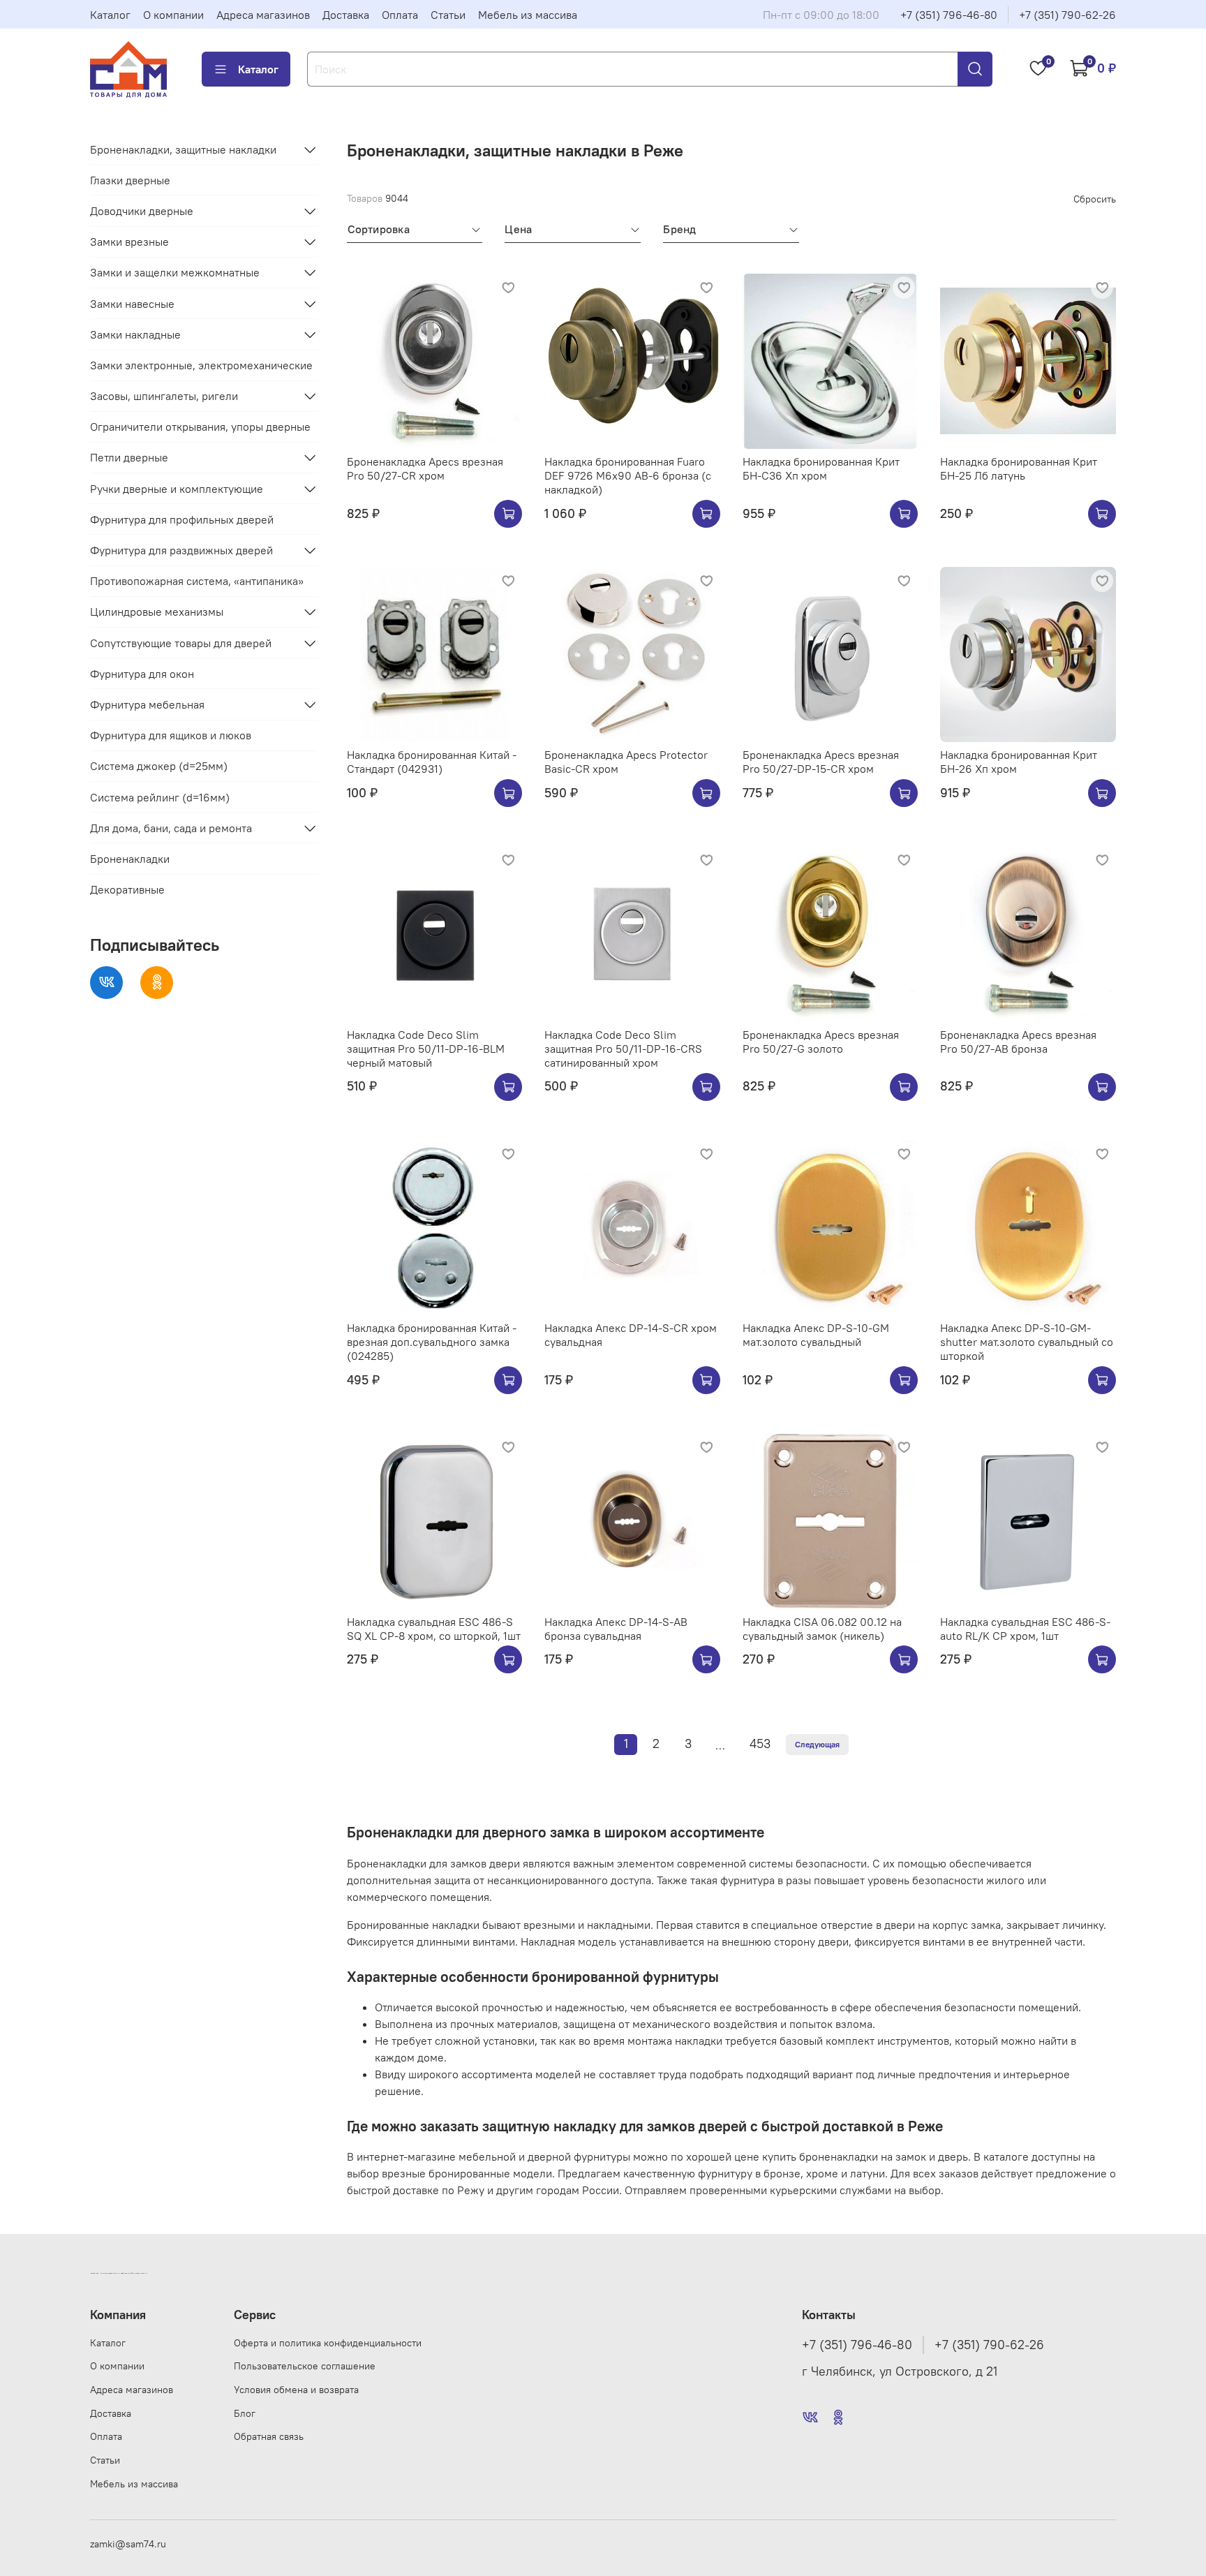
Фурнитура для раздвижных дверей (181, 550)
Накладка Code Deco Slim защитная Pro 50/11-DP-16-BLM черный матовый (426, 1049)
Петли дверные (129, 457)
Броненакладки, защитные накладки (183, 149)
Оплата (400, 15)
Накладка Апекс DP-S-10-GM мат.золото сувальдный (816, 1335)
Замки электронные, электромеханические (201, 365)
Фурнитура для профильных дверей (182, 519)
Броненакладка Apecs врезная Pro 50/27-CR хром (425, 468)
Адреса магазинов (263, 15)
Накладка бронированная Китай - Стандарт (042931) (432, 762)
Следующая (817, 1744)
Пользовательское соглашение (305, 2366)
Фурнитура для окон (142, 674)
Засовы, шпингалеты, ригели (164, 396)
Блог (245, 2413)
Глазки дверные (130, 180)
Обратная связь (269, 2436)
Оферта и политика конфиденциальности (328, 2343)
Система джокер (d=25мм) (159, 766)
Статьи (448, 15)
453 (760, 1744)
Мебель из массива (528, 15)
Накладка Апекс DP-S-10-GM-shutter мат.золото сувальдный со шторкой (1027, 1342)
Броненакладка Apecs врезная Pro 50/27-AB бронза (1018, 1042)
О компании (173, 15)
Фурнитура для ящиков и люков (171, 735)
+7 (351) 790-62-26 (1067, 15)
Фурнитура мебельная (147, 704)
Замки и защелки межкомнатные (175, 272)
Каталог (110, 15)
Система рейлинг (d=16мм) (160, 797)
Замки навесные (132, 304)
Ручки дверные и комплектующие (177, 489)
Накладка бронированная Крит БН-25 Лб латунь (1019, 468)
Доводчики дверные (142, 211)
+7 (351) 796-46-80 (949, 15)
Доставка (346, 15)
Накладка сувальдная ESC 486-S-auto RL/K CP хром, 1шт (1025, 1629)
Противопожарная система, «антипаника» (197, 581)
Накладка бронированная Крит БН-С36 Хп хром (821, 468)
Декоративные (127, 889)
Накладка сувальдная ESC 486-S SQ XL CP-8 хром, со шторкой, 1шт (434, 1629)
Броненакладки (130, 859)
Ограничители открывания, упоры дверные (200, 427)
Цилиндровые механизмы (157, 612)
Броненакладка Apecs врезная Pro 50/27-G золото (821, 1042)
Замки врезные (129, 242)
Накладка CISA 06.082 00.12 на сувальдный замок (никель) (822, 1629)
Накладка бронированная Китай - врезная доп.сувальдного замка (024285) (432, 1342)
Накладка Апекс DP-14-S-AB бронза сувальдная (616, 1629)
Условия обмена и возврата (296, 2390)
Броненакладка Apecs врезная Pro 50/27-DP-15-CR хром (821, 762)
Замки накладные (135, 334)
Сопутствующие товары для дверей (181, 643)
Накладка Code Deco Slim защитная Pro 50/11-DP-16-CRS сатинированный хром (623, 1049)
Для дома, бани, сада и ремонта (171, 828)
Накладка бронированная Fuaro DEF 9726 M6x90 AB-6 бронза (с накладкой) (628, 475)
